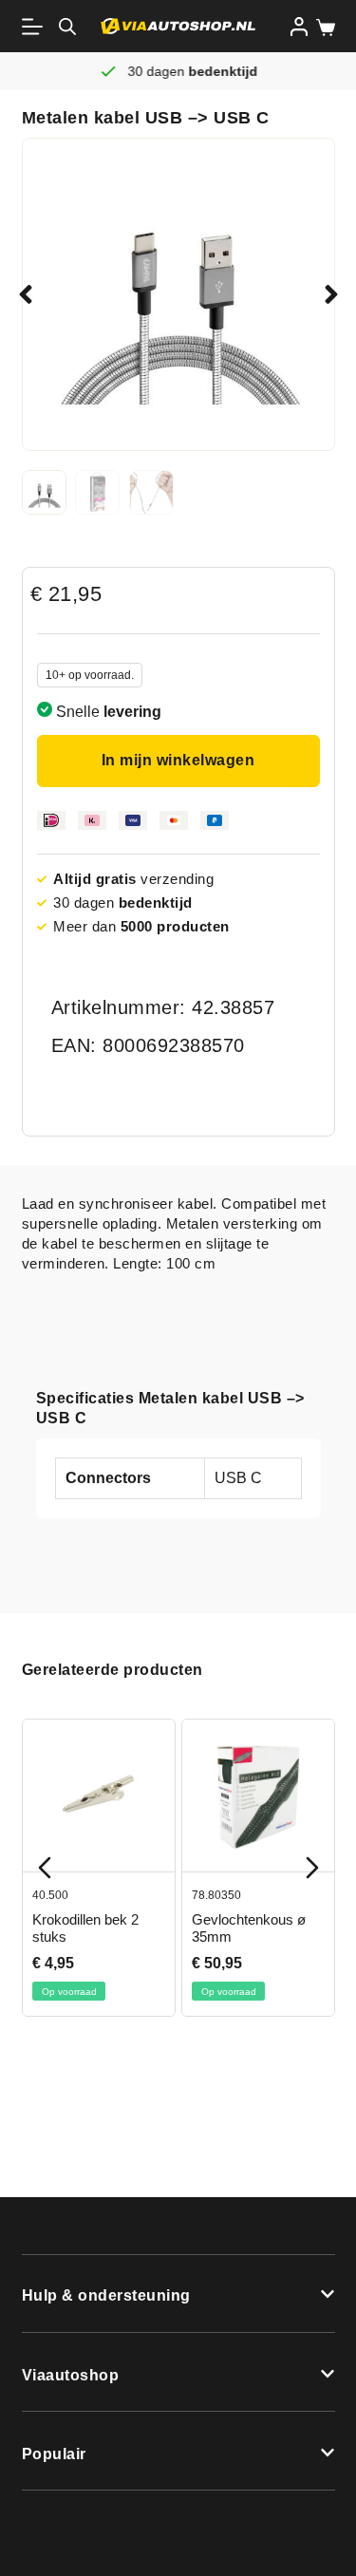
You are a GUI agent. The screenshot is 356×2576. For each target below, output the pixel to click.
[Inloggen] (299, 27)
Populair (54, 2454)
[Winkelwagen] (322, 28)
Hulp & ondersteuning (106, 2295)
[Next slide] (312, 1868)
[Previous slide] (45, 1868)
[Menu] (36, 27)
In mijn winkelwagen (178, 760)
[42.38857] (178, 294)
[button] (26, 294)
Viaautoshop (71, 2375)
